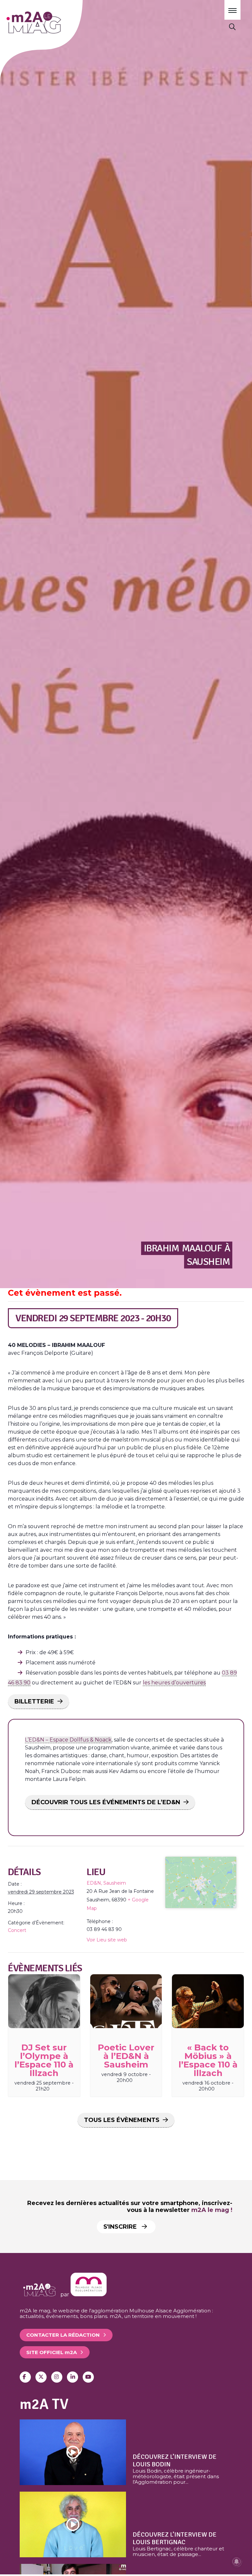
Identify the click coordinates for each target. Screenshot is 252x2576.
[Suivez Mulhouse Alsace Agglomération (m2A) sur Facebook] (25, 2377)
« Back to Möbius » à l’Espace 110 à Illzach (208, 2060)
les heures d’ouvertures (174, 1683)
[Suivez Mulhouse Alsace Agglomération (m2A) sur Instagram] (57, 2377)
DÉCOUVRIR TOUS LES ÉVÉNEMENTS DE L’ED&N (106, 1802)
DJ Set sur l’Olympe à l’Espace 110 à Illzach (44, 2060)
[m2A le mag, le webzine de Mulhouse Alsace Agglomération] (89, 2295)
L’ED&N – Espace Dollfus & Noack (68, 1740)
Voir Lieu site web (107, 1940)
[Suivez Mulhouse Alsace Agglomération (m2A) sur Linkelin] (73, 2377)
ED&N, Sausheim (106, 1883)
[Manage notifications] (237, 2562)
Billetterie (34, 1701)
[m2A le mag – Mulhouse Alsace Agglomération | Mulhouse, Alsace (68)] (52, 22)
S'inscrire (121, 2227)
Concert (17, 1930)
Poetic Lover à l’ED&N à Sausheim (126, 2056)
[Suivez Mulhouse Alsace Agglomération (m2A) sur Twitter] (41, 2377)
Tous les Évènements (122, 2120)
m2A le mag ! (212, 2210)
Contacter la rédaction (63, 2335)
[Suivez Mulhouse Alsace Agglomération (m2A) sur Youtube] (88, 2377)
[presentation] (44, 2001)
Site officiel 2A (52, 2352)
